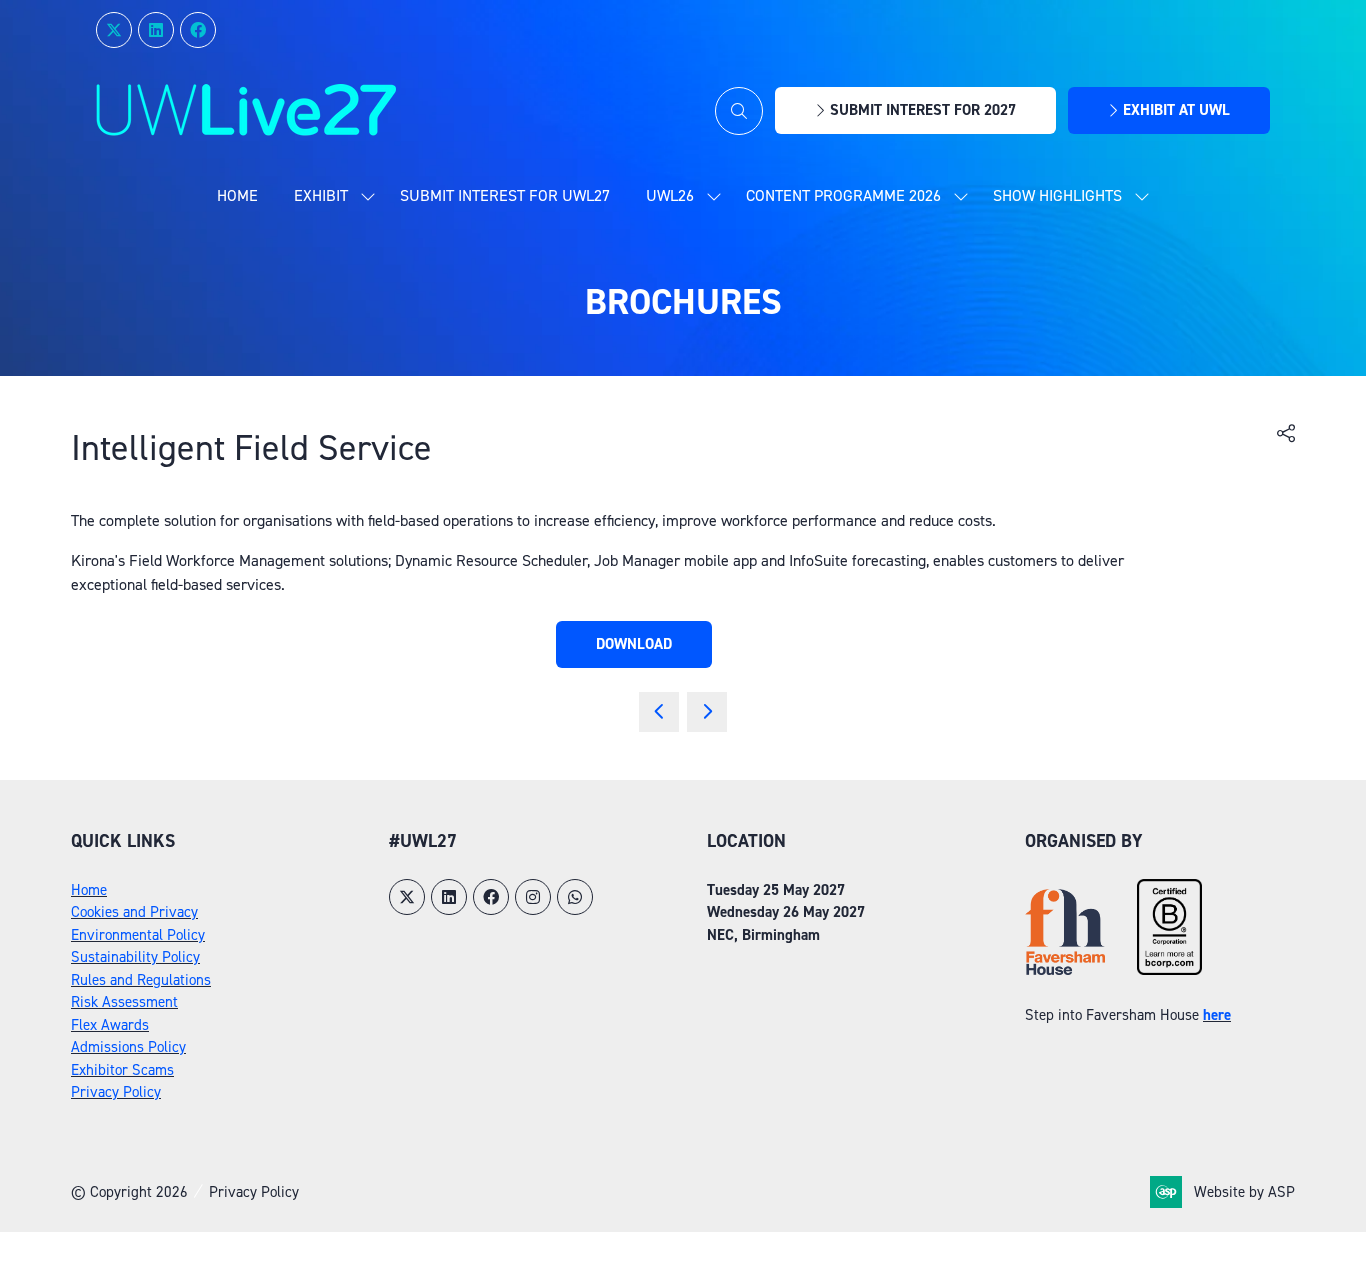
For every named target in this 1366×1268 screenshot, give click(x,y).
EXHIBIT (321, 195)
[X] (114, 30)
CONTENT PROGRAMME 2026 (843, 195)
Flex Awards (110, 1025)
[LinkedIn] (156, 30)
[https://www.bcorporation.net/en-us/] (1169, 970)
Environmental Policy (138, 935)
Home (237, 195)
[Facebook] (198, 30)
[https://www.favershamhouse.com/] (1065, 970)
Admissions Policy (128, 1047)
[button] (739, 111)
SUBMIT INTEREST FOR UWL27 (505, 195)
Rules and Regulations (141, 980)
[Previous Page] (659, 712)
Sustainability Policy (135, 957)
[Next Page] (707, 712)
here (1217, 1015)
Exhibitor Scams (122, 1070)
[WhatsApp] (575, 897)
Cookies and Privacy (134, 912)
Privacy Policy (116, 1092)
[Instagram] (533, 897)
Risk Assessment (124, 1002)
